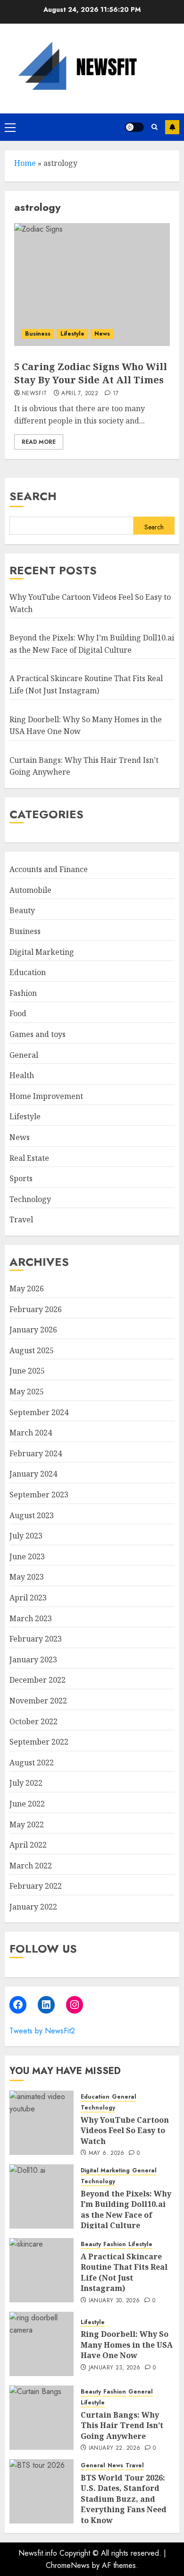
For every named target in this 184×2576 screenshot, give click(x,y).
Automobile (30, 890)
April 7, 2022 (80, 394)
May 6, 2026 (107, 2153)
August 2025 (32, 1350)
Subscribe (172, 127)
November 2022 (38, 1701)
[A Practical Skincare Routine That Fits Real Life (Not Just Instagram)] (42, 2270)
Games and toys (38, 1034)
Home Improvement (46, 1096)
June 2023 (27, 1556)
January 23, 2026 (115, 2368)
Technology (30, 1199)
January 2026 (33, 1330)
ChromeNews (68, 2565)
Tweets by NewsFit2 (42, 2031)
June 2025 (27, 1371)
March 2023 (31, 1618)
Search (33, 496)
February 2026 (36, 1309)
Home (25, 163)
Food (18, 1013)
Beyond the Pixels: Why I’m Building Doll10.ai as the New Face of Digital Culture (126, 2209)
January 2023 (33, 1660)
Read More (39, 442)
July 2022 (26, 1783)
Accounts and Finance (49, 869)
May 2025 (27, 1392)
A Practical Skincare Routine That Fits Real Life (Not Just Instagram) (124, 2272)
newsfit (34, 394)
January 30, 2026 (114, 2301)
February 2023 (36, 1639)
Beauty (22, 910)
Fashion (23, 993)
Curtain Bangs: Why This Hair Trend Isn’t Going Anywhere (122, 2425)
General (24, 1055)
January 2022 (33, 1907)
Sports (21, 1178)
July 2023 (26, 1536)
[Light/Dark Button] (134, 127)
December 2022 (38, 1680)
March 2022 (31, 1866)
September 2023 (39, 1495)
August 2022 (32, 1763)
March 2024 (31, 1433)
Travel (21, 1219)
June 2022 (27, 1804)
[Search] (155, 127)
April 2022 (28, 1845)
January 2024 (33, 1474)
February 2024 (36, 1453)
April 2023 (28, 1598)
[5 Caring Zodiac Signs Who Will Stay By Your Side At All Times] (92, 285)
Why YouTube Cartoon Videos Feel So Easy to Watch (125, 2131)
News (102, 334)
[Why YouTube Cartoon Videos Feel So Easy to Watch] (42, 2123)
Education (28, 972)
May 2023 (27, 1577)
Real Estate (29, 1158)
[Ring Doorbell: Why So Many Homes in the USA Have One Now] (42, 2344)
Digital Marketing (42, 952)
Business (38, 334)
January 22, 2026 (115, 2448)
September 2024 (39, 1412)
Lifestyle (72, 334)
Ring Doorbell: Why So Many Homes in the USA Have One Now (127, 2345)
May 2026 (27, 1288)
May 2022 (27, 1824)
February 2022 (36, 1886)
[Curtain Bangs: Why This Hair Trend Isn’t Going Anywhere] (42, 2418)
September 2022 (39, 1742)
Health (22, 1075)
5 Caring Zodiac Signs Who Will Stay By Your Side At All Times (91, 373)
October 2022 (33, 1721)
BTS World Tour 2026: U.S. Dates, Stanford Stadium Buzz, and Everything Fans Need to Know (124, 2499)
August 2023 (32, 1515)
